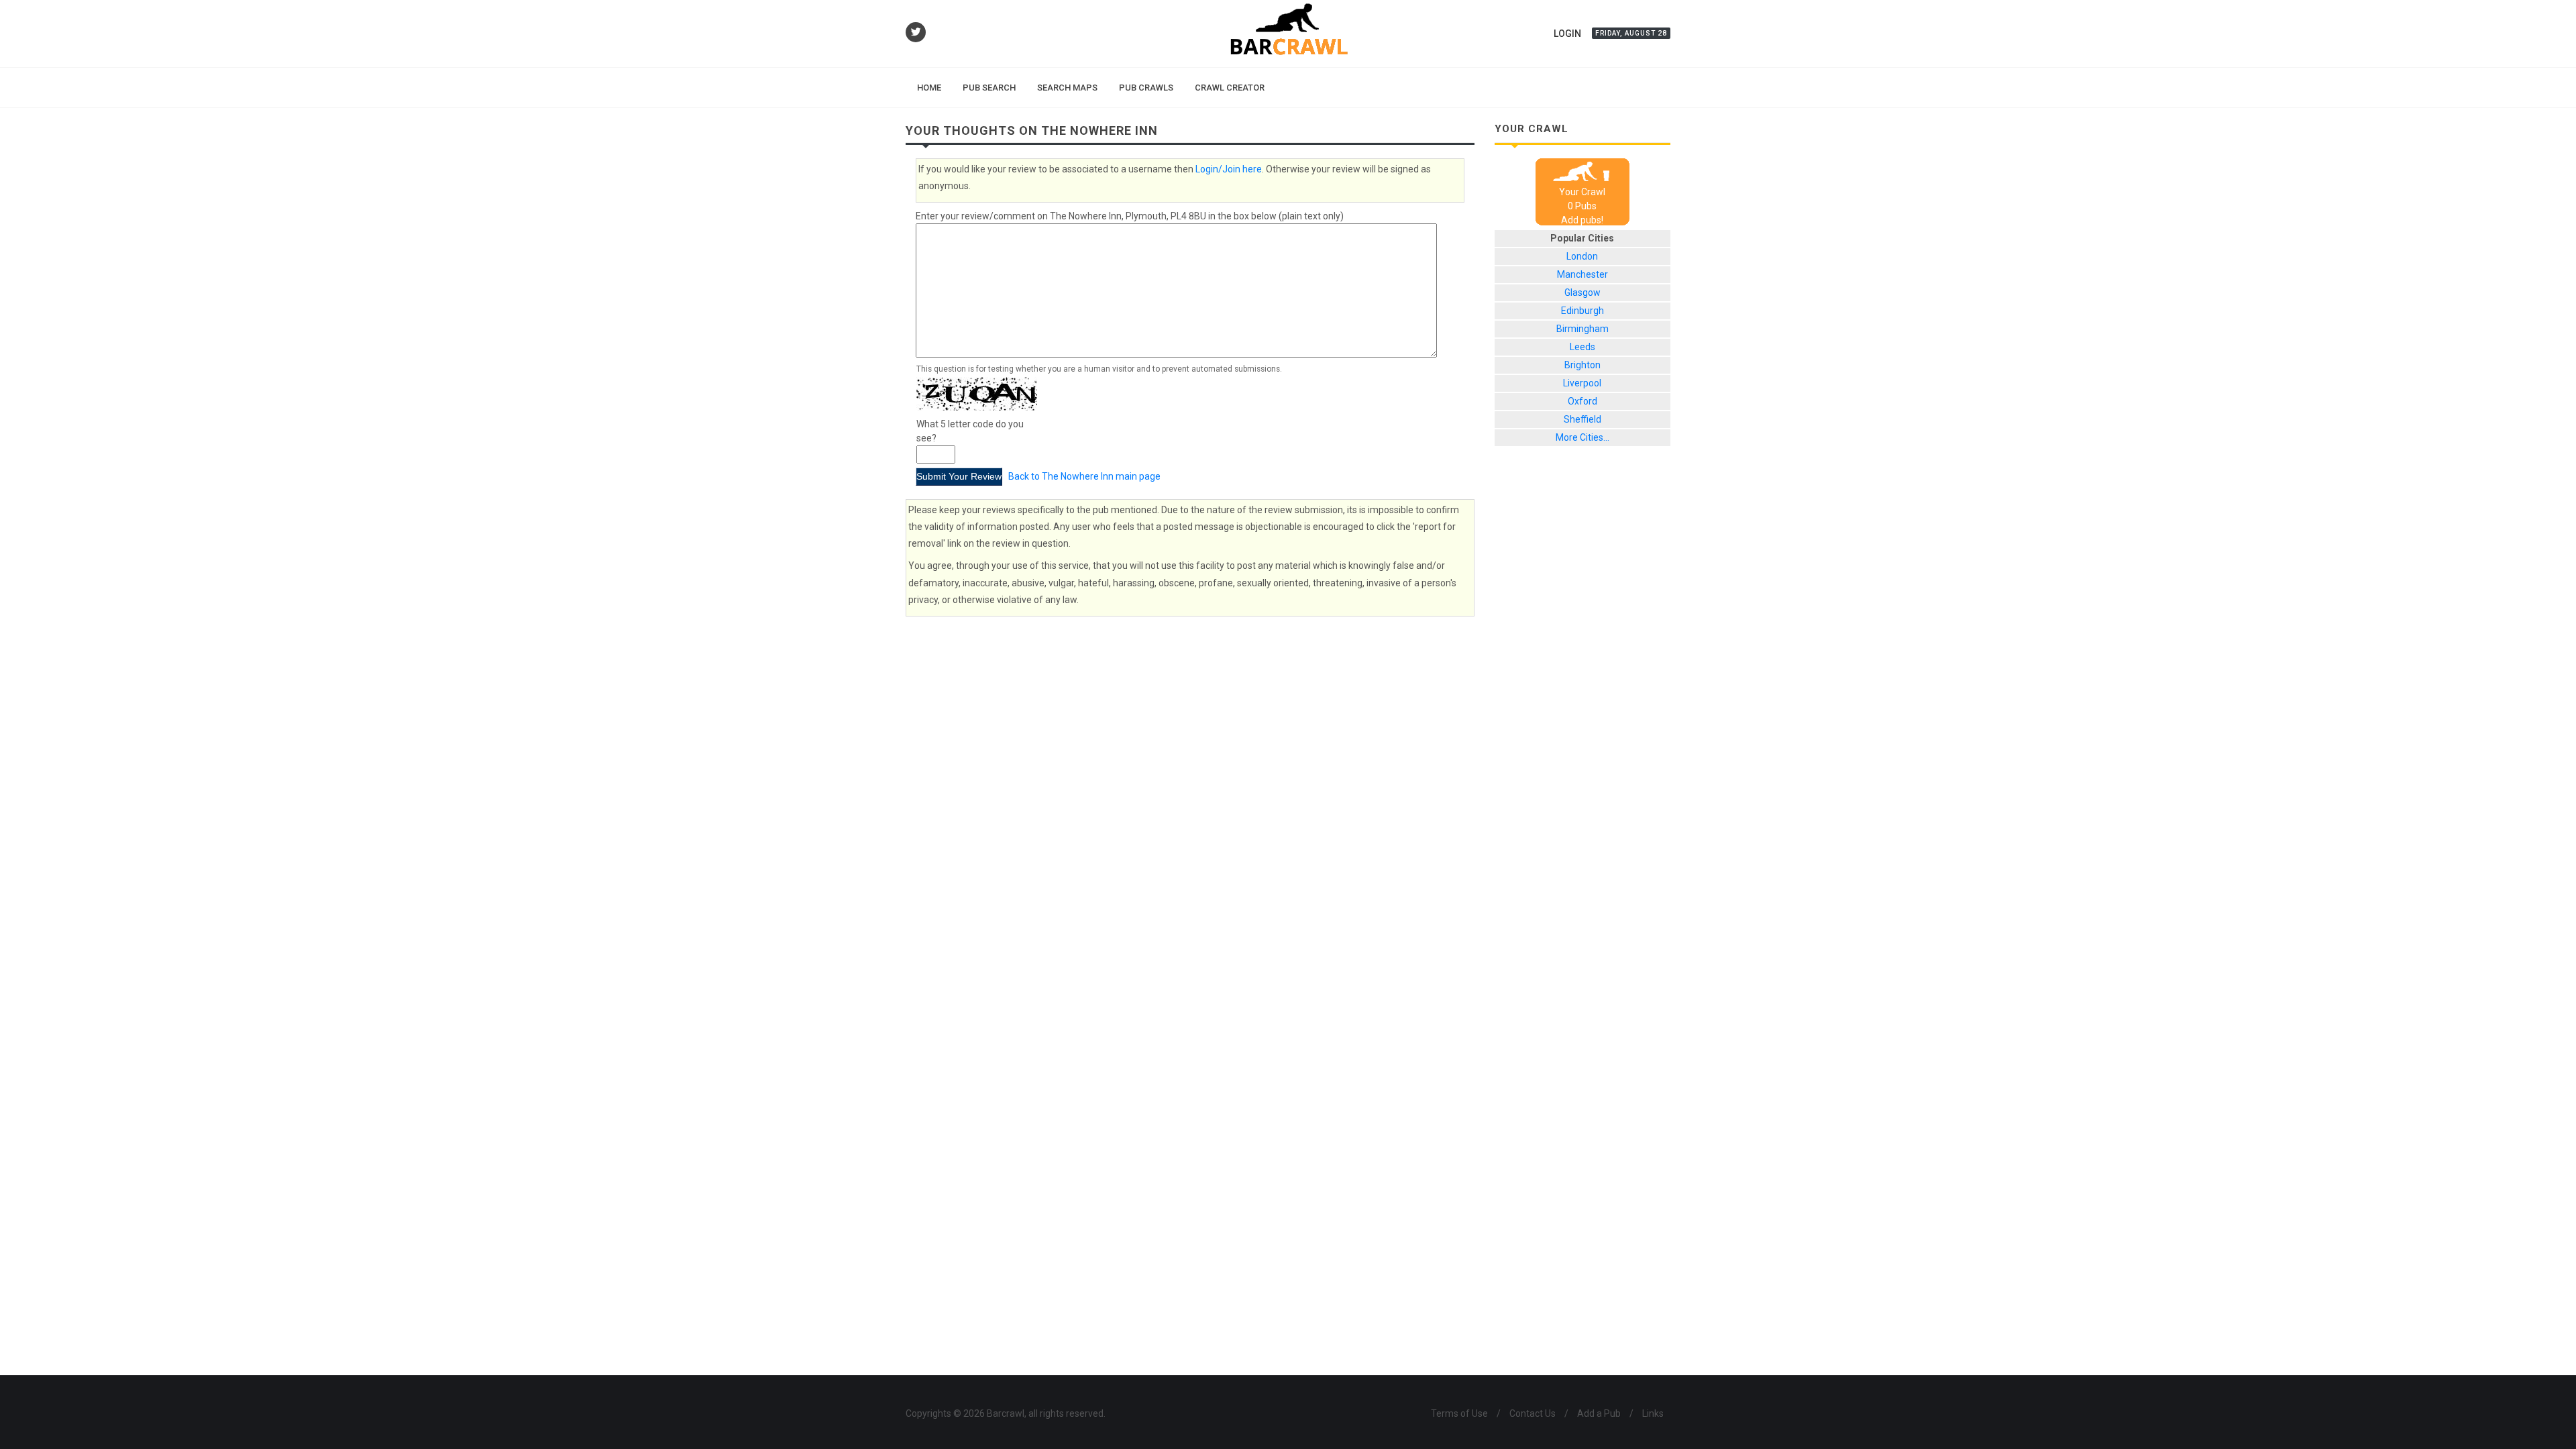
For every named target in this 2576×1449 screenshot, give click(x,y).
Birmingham (1582, 329)
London (1582, 256)
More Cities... (1582, 437)
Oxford (1582, 401)
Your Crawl (1582, 192)
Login (1567, 34)
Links (1653, 1413)
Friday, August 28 (1631, 33)
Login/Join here (1229, 169)
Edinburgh (1582, 311)
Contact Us (1533, 1413)
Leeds (1582, 347)
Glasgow (1582, 292)
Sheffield (1582, 419)
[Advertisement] (1583, 682)
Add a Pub (1599, 1413)
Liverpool (1582, 383)
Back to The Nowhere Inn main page (1084, 476)
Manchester (1582, 274)
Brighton (1582, 365)
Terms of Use (1459, 1413)
